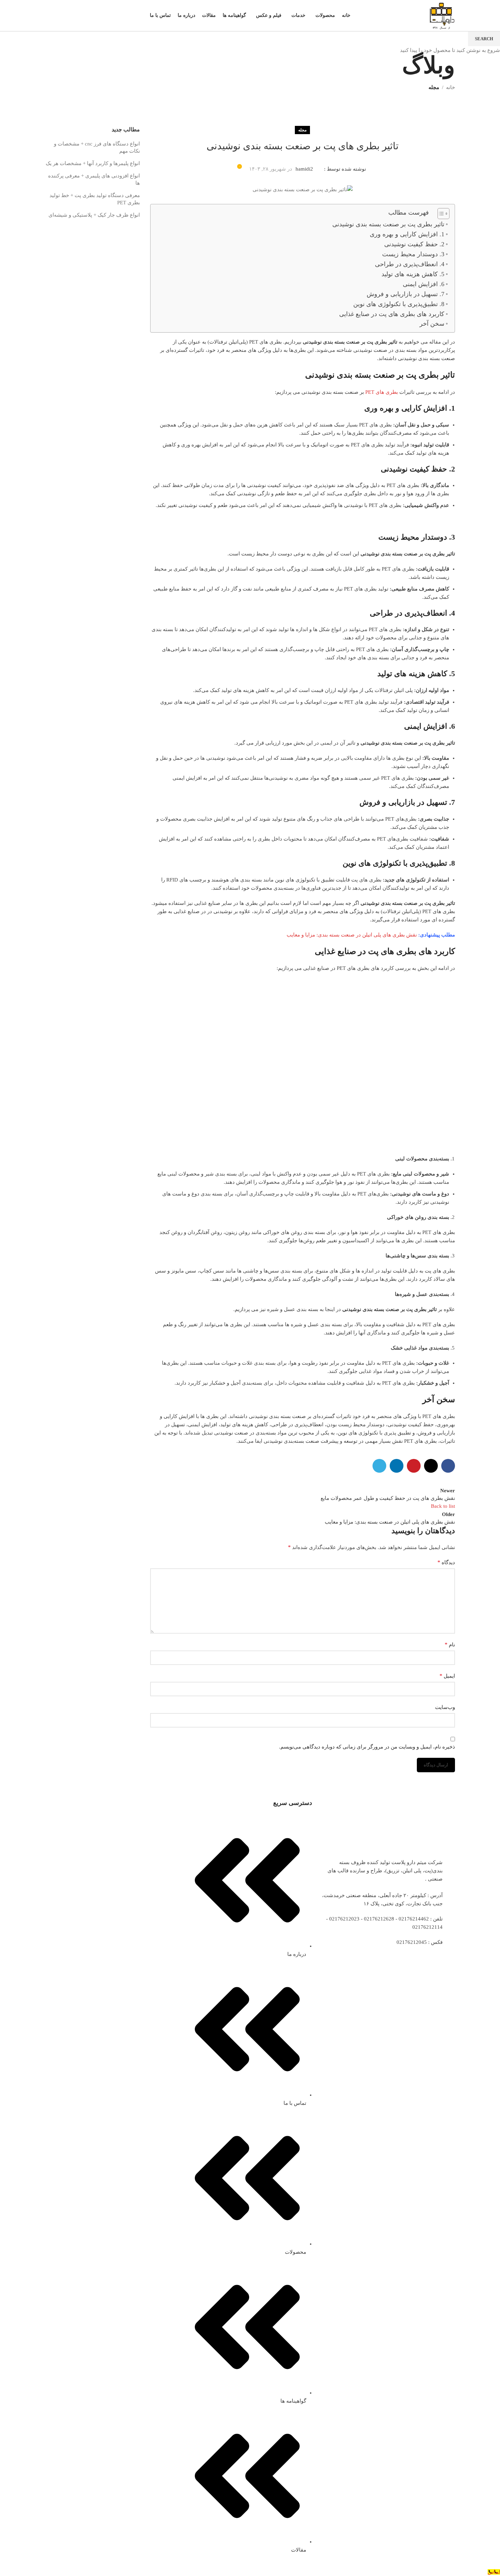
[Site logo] (441, 15)
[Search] (48, 15)
